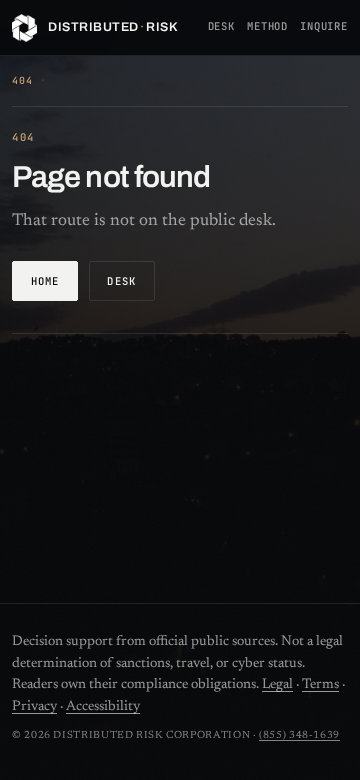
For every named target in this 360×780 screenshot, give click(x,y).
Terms (320, 685)
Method (267, 26)
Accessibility (103, 707)
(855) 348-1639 (299, 735)
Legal (277, 685)
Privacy (34, 707)
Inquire (324, 26)
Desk (221, 26)
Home (45, 281)
